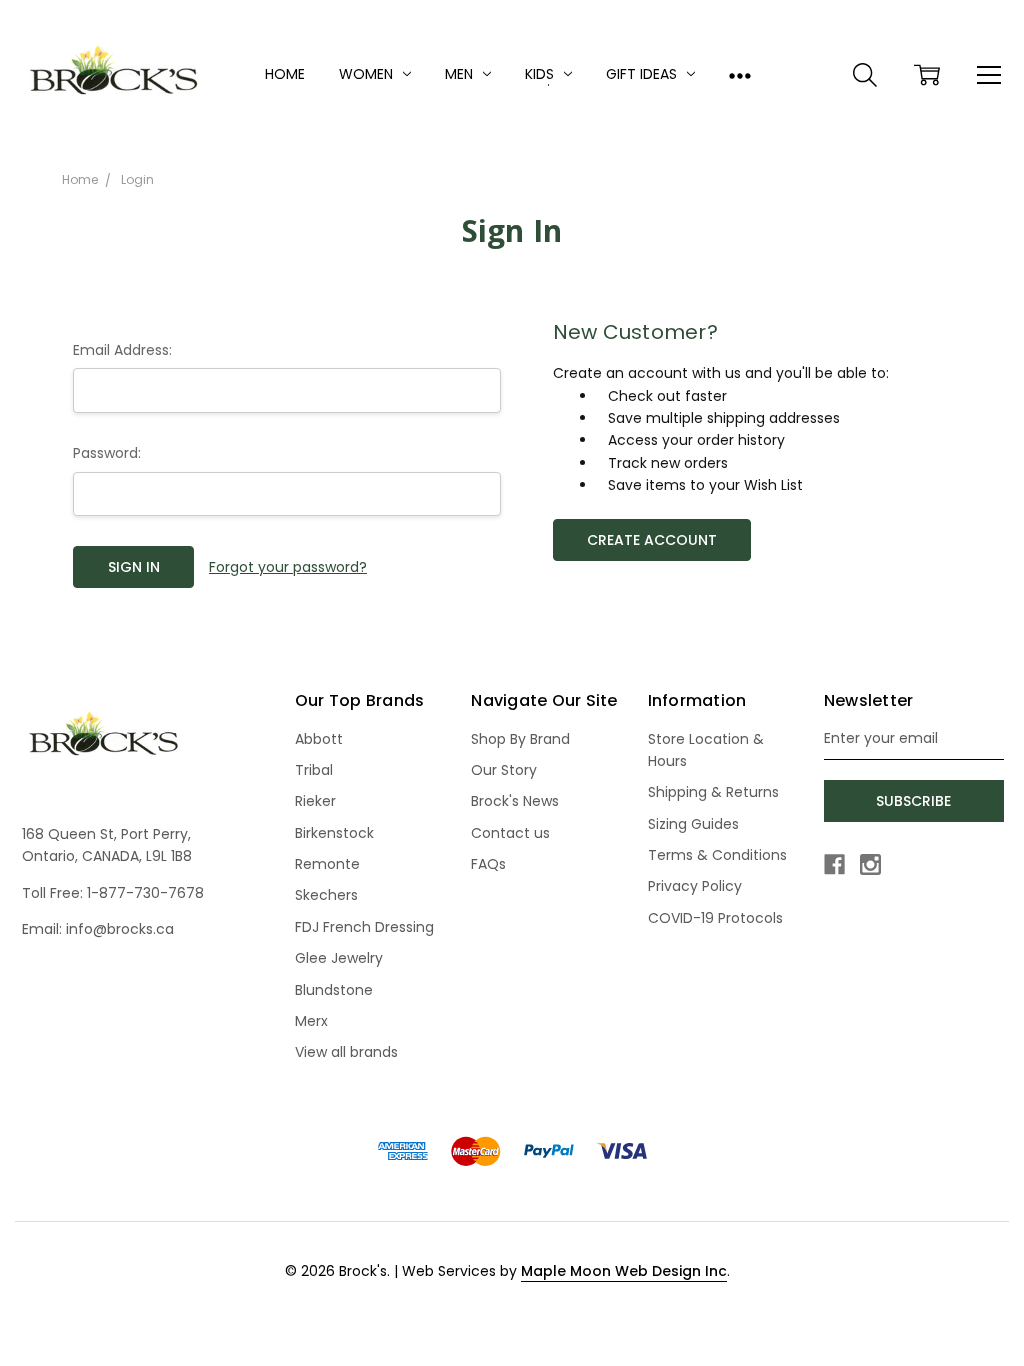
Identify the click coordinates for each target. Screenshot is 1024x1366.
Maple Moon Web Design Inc (624, 1271)
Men (461, 74)
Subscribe (913, 801)
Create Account (652, 540)
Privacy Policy (695, 886)
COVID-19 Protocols (715, 918)
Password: (107, 453)
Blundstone (334, 990)
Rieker (315, 801)
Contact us (510, 833)
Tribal (314, 770)
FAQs (488, 864)
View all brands (346, 1052)
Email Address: (122, 350)
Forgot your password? (288, 567)
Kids (541, 74)
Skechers (326, 895)
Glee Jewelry (339, 958)
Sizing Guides (693, 824)
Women (368, 74)
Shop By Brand (520, 739)
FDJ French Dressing (364, 927)
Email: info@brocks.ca (98, 929)
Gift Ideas (643, 74)
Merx (311, 1021)
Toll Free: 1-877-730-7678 (113, 893)
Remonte (327, 864)
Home (285, 74)
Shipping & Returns (713, 792)
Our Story (504, 770)
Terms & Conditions (717, 855)
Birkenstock (334, 833)
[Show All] (740, 75)
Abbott (319, 739)
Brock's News (515, 801)
